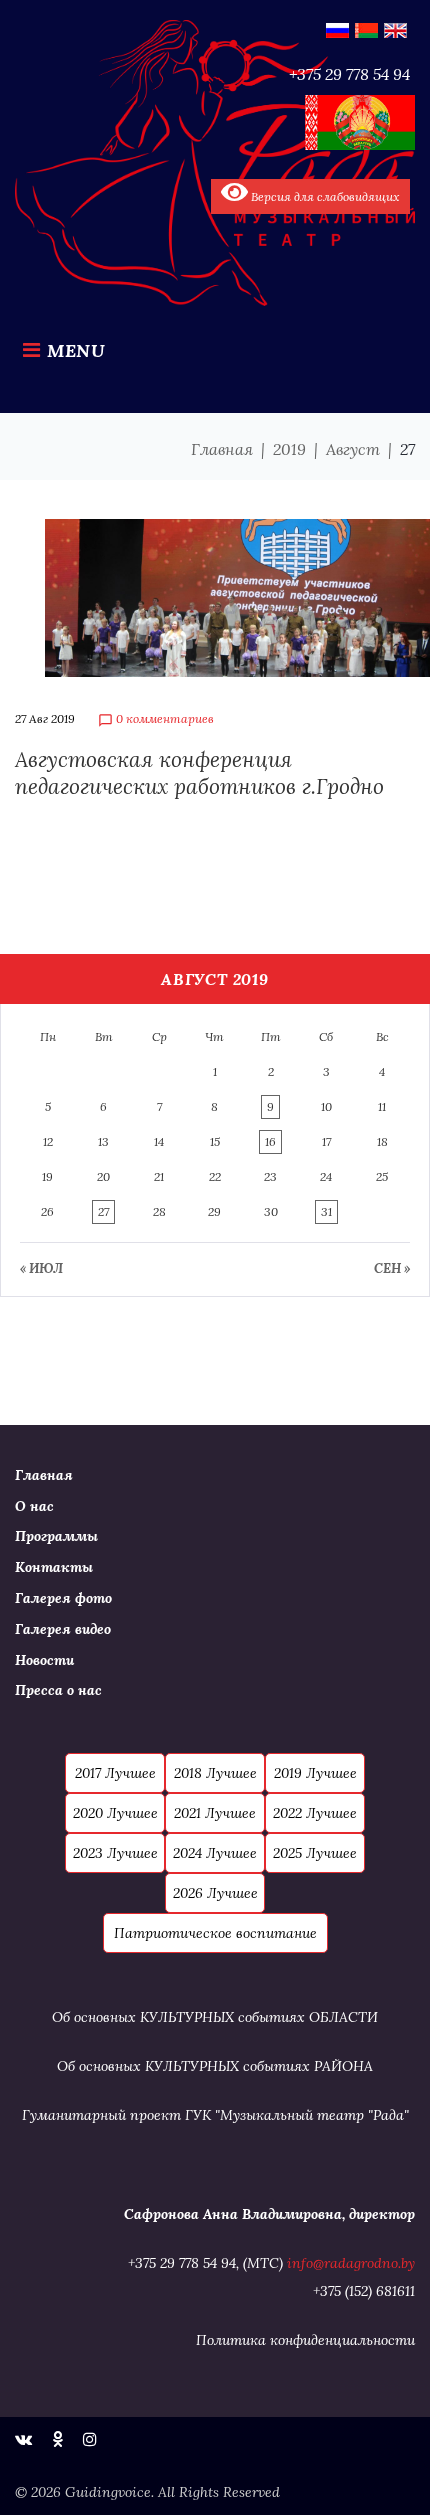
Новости (44, 1660)
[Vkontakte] (23, 2439)
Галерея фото (63, 1598)
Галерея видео (63, 1629)
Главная (222, 449)
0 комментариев (156, 719)
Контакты (54, 1567)
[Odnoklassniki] (57, 2439)
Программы (56, 1536)
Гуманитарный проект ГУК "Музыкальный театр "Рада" (215, 2115)
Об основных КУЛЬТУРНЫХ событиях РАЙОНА (215, 2066)
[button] (115, 1773)
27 (103, 1211)
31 (326, 1211)
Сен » (392, 1268)
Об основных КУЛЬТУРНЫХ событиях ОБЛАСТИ (215, 2017)
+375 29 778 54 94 (349, 74)
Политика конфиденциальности (305, 2340)
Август (353, 449)
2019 (289, 449)
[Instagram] (90, 2439)
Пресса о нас (58, 1690)
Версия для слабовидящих (324, 196)
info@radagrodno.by (351, 2263)
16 (270, 1141)
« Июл (41, 1268)
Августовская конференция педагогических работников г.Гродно (199, 772)
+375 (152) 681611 (364, 2291)
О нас (34, 1506)
